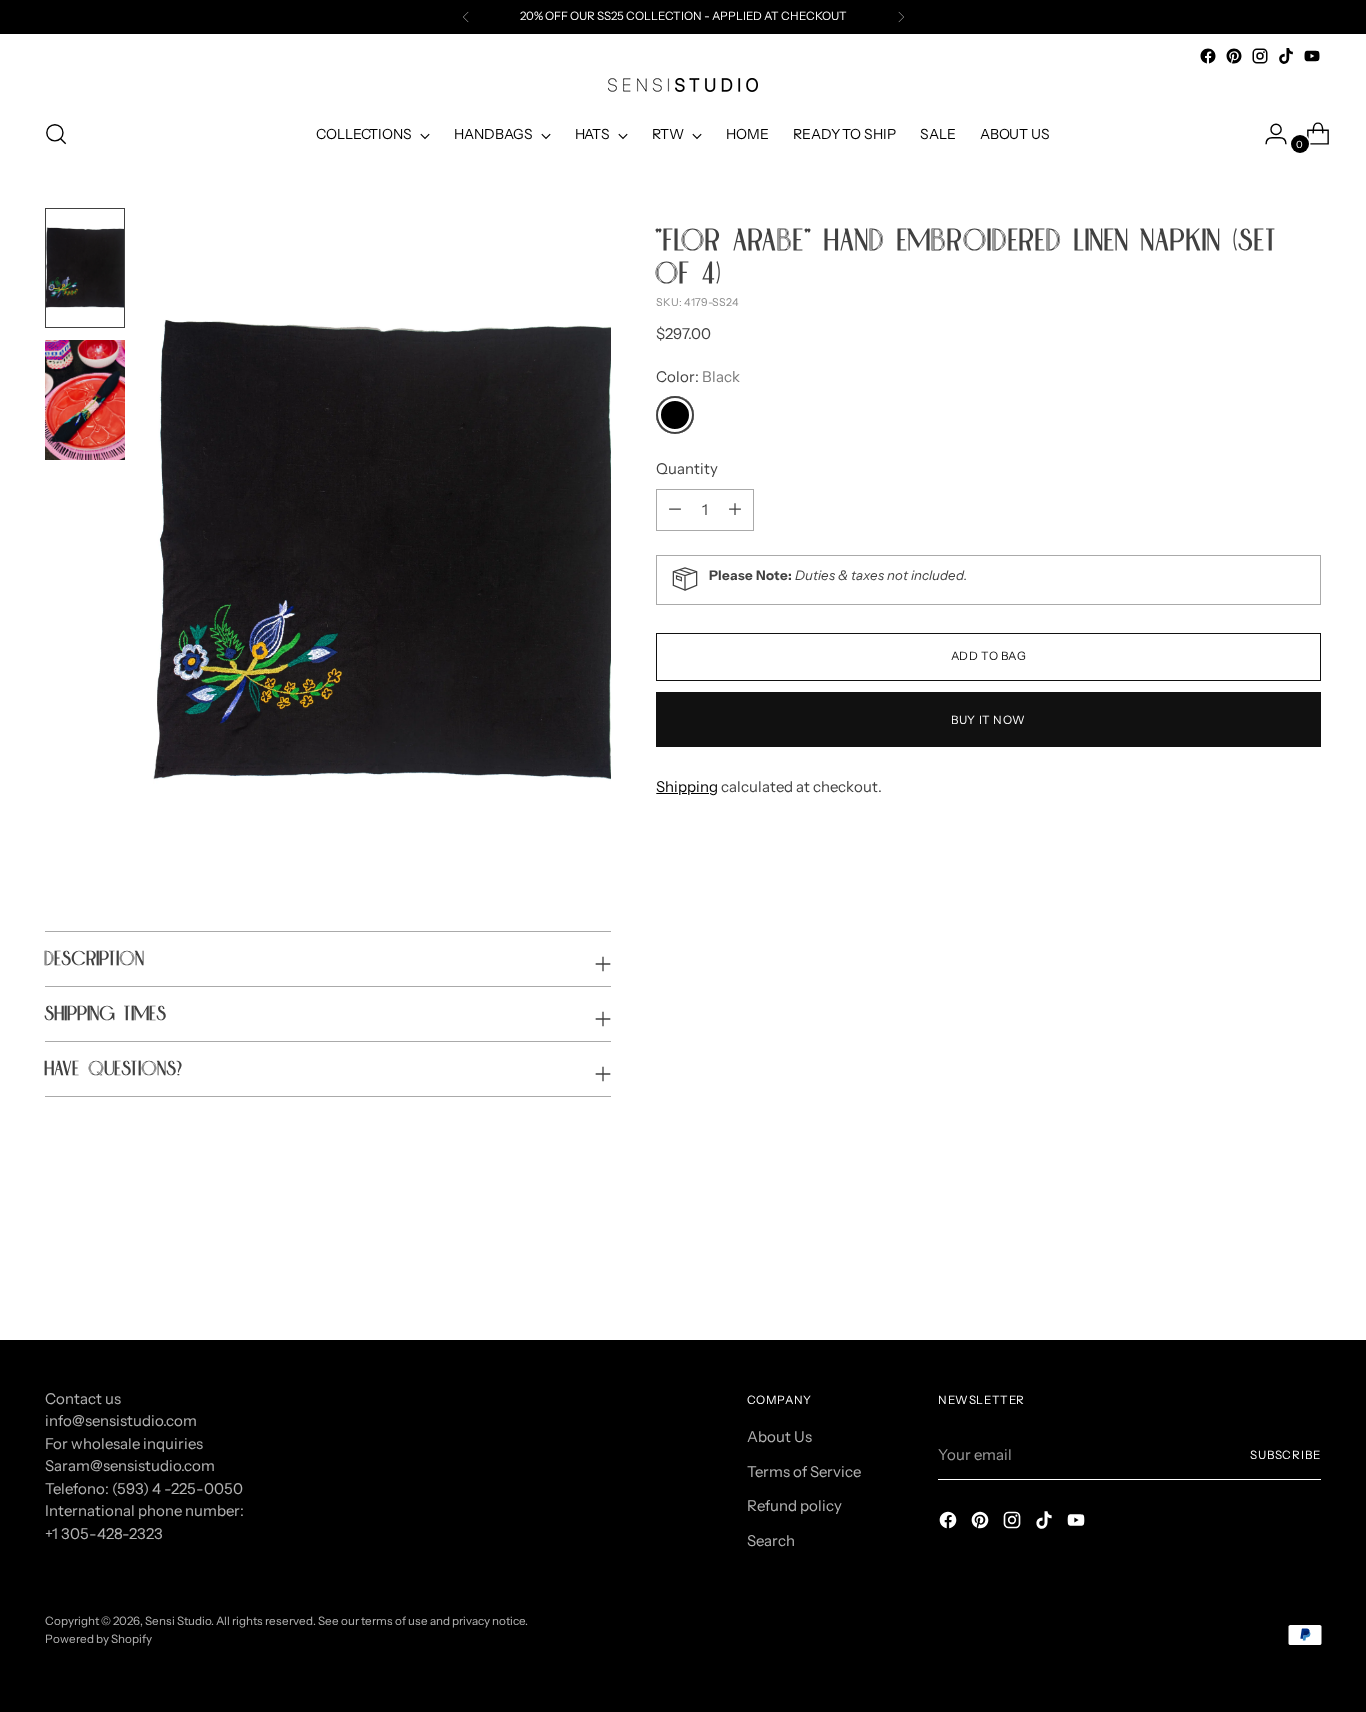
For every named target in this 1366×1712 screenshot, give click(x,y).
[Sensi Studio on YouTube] (1312, 56)
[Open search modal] (56, 134)
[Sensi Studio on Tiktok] (1286, 56)
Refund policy (794, 1505)
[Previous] (466, 17)
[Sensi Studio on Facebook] (1208, 56)
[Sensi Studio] (683, 85)
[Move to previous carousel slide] (1258, 1271)
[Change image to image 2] (85, 400)
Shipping (687, 785)
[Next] (901, 17)
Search (771, 1540)
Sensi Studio (178, 1621)
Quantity (687, 468)
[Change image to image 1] (85, 268)
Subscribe (1285, 1455)
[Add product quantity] (675, 509)
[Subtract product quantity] (735, 509)
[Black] (675, 415)
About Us (779, 1436)
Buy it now (988, 719)
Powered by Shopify (98, 1639)
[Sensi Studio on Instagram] (1260, 56)
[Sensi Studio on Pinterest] (1234, 56)
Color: (698, 375)
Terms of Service (804, 1471)
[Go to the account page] (1268, 134)
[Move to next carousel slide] (1304, 1270)
